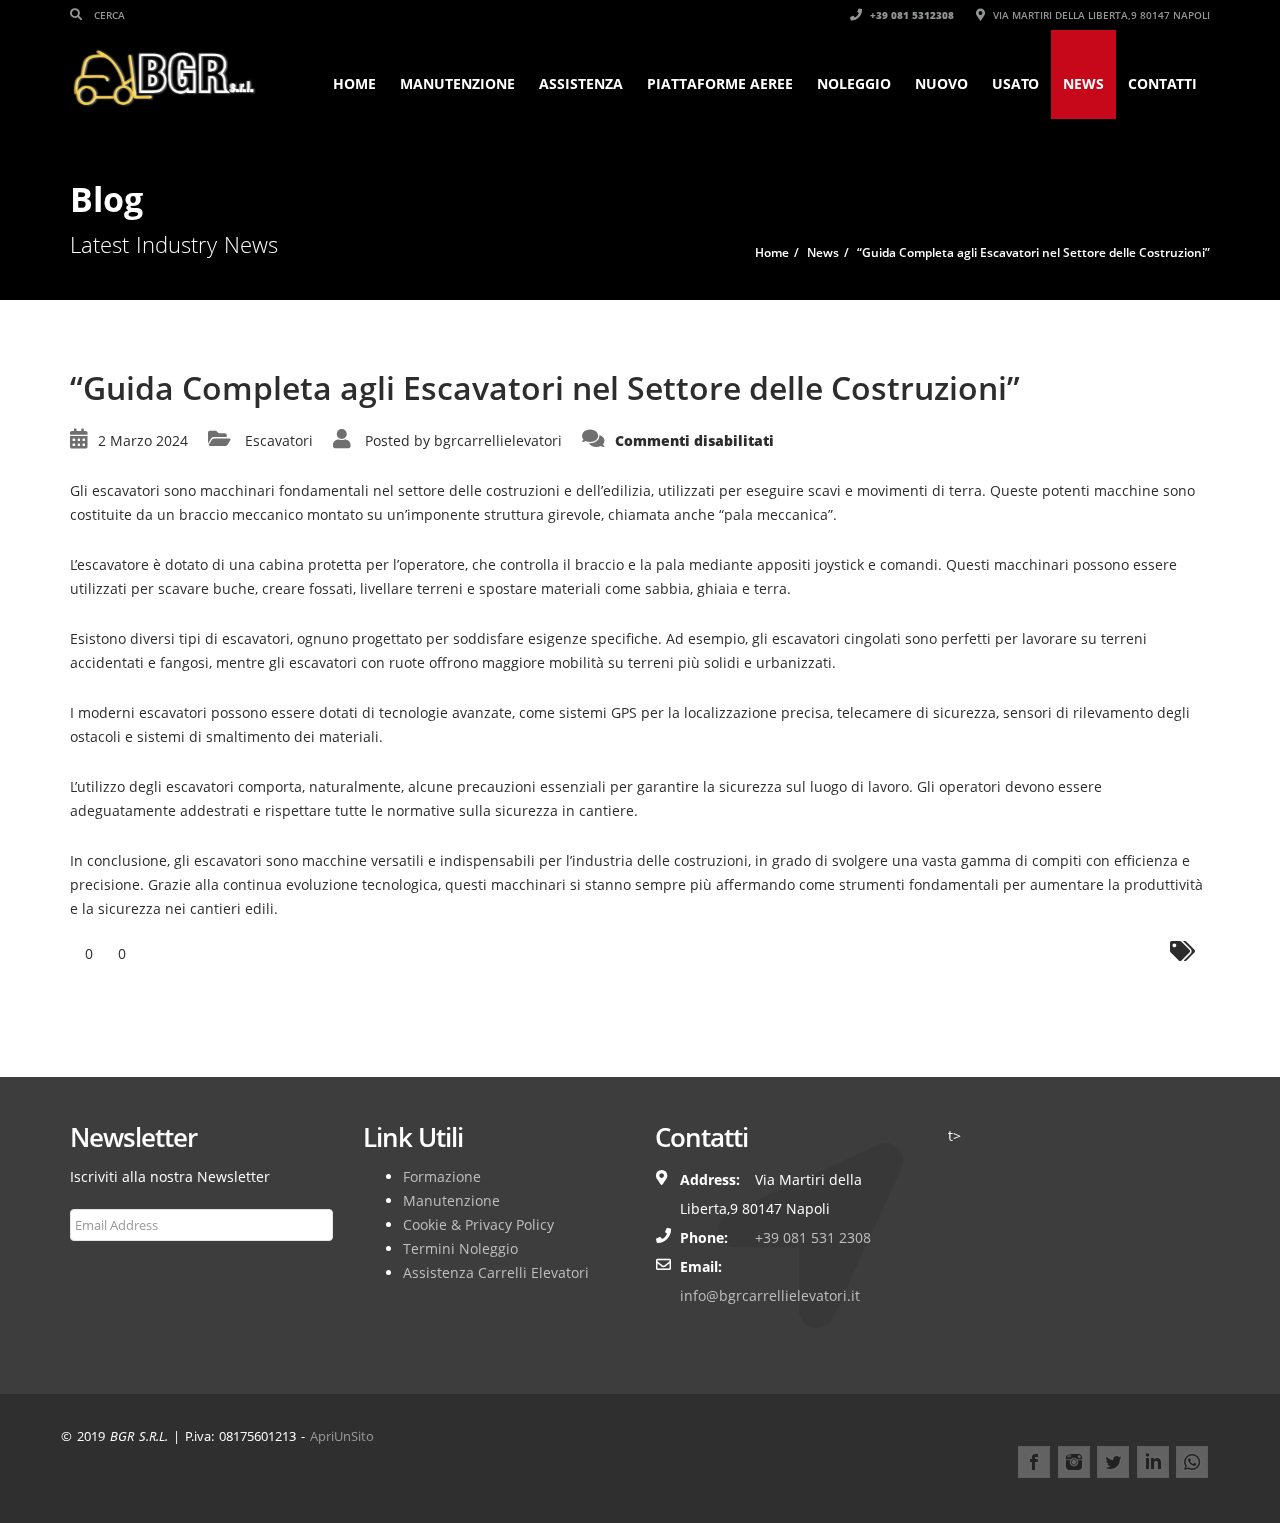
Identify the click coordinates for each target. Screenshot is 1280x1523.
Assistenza (581, 83)
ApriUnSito (342, 1436)
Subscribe (112, 1273)
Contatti (1162, 83)
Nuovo (941, 83)
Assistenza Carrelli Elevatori (496, 1272)
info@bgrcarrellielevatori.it (770, 1295)
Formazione (442, 1176)
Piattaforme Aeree (720, 83)
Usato (1015, 83)
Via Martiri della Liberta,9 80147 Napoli (1100, 15)
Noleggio (854, 83)
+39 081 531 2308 (813, 1237)
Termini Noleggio (460, 1248)
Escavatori (279, 440)
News (1083, 83)
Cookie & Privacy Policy (478, 1224)
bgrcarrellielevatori (498, 440)
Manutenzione (457, 83)
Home (354, 83)
